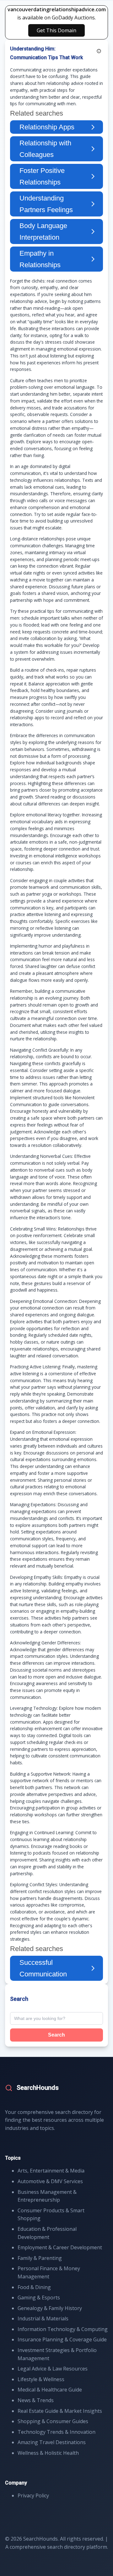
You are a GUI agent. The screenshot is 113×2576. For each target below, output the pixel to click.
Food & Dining (34, 2287)
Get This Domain (56, 30)
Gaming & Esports (39, 2298)
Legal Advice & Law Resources (53, 2369)
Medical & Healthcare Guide (50, 2390)
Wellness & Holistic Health (48, 2453)
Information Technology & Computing (63, 2329)
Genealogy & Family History (50, 2308)
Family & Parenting (40, 2258)
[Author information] (99, 51)
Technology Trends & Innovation (56, 2432)
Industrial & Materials (43, 2318)
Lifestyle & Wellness (41, 2379)
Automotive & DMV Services (50, 2181)
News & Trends (36, 2400)
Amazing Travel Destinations (52, 2442)
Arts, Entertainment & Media (51, 2171)
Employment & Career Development (60, 2247)
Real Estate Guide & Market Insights (60, 2411)
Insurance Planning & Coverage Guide (62, 2339)
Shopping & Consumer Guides (53, 2421)
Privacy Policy (33, 2495)
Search (56, 2035)
